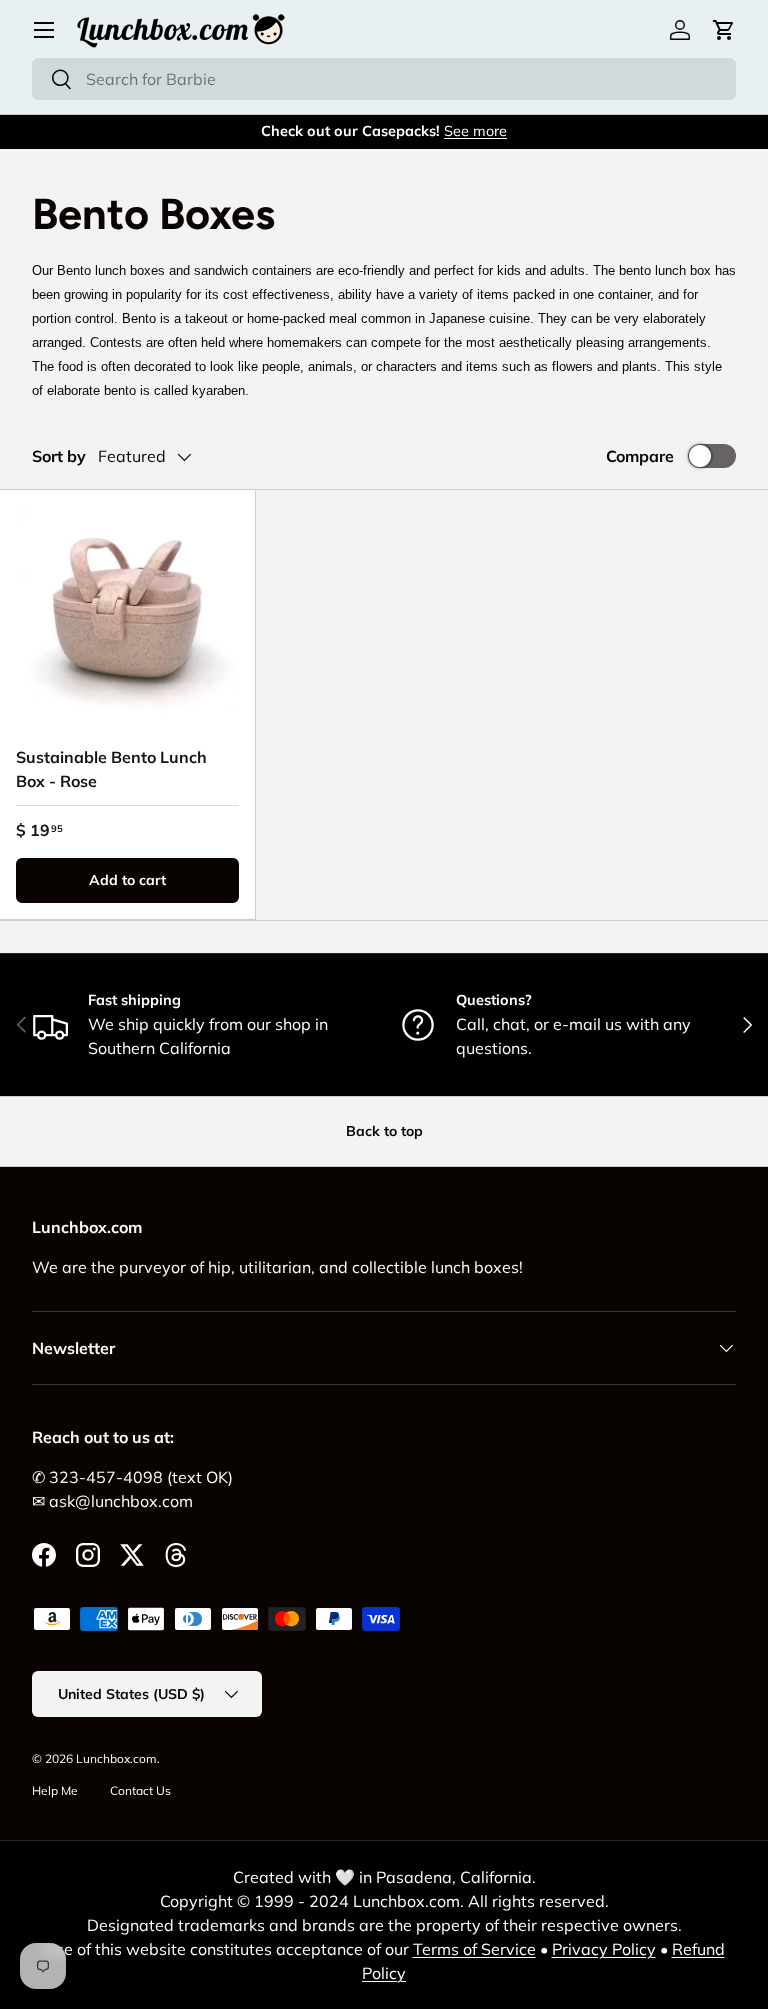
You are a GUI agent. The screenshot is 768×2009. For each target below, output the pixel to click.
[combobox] (384, 79)
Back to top (384, 1131)
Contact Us (140, 1790)
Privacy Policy (604, 1949)
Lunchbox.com (116, 1758)
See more (475, 131)
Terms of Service (474, 1949)
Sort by (59, 456)
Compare (640, 456)
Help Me (55, 1790)
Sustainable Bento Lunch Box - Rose (111, 769)
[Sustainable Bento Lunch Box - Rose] (127, 617)
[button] (724, 30)
